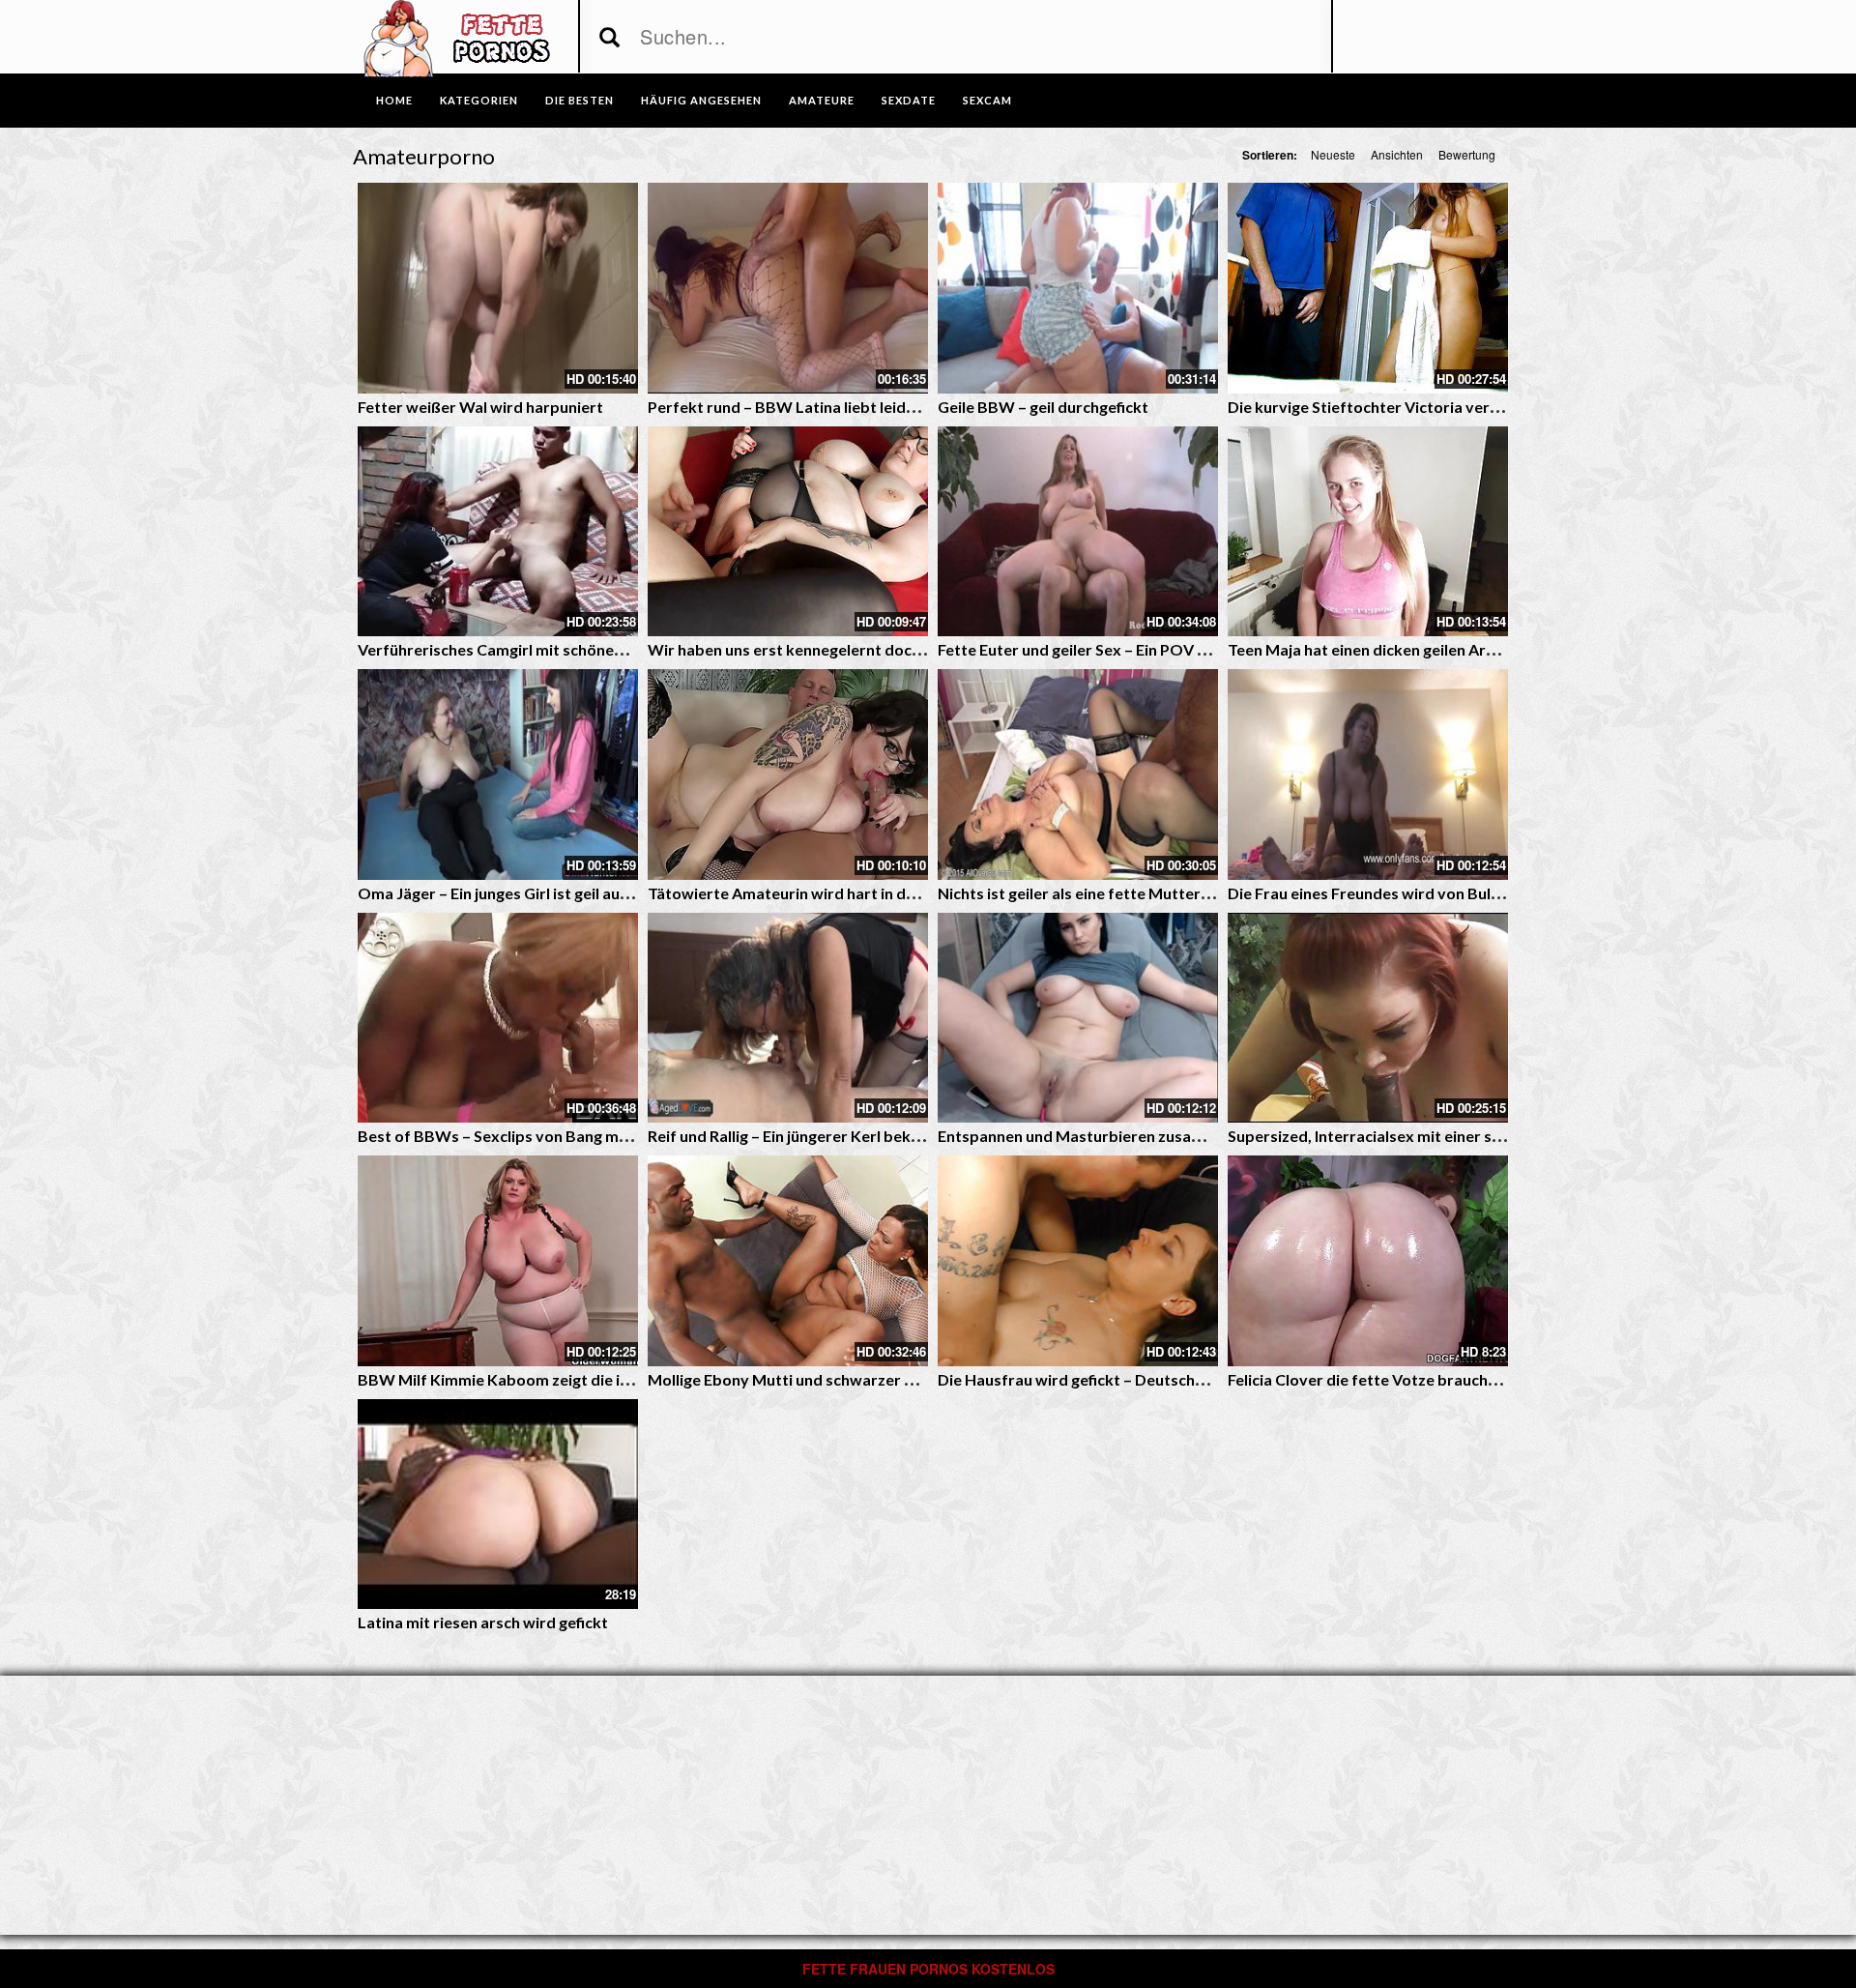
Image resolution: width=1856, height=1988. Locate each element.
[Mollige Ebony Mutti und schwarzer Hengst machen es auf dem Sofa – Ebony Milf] (788, 1261)
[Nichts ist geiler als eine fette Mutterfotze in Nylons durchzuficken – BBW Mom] (1078, 775)
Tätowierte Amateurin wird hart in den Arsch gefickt (834, 893)
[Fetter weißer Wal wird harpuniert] (498, 288)
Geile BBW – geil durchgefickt (1043, 407)
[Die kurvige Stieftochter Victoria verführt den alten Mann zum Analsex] (1368, 288)
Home (394, 100)
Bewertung (1467, 154)
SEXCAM (987, 100)
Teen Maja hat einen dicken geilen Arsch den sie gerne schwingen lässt (1476, 649)
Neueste (1333, 154)
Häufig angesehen (701, 100)
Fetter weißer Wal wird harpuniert (480, 407)
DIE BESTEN (580, 100)
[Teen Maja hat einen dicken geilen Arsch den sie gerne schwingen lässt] (1368, 532)
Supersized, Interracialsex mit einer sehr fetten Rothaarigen (1442, 1136)
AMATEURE (822, 100)
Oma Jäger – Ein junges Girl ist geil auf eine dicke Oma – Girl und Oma (603, 893)
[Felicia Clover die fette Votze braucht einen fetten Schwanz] (1368, 1261)
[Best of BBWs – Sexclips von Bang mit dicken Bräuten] (498, 1018)
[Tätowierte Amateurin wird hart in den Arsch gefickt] (788, 775)
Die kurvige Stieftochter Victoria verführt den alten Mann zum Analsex (1480, 407)
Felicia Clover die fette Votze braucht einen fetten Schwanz (1439, 1379)
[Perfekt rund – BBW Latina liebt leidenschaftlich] (788, 288)
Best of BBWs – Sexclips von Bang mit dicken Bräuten (550, 1136)
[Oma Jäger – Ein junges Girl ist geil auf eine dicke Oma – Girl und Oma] (498, 775)
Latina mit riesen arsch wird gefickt (483, 1622)
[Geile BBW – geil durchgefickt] (1078, 288)
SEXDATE (909, 100)
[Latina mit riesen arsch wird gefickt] (498, 1505)
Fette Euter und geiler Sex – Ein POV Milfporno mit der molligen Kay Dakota (1207, 649)
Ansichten (1397, 154)
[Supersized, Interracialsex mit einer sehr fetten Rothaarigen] (1368, 1018)
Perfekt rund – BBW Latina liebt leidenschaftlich (821, 407)
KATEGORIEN (479, 100)
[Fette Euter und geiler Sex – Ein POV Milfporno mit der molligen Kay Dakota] (1078, 532)
